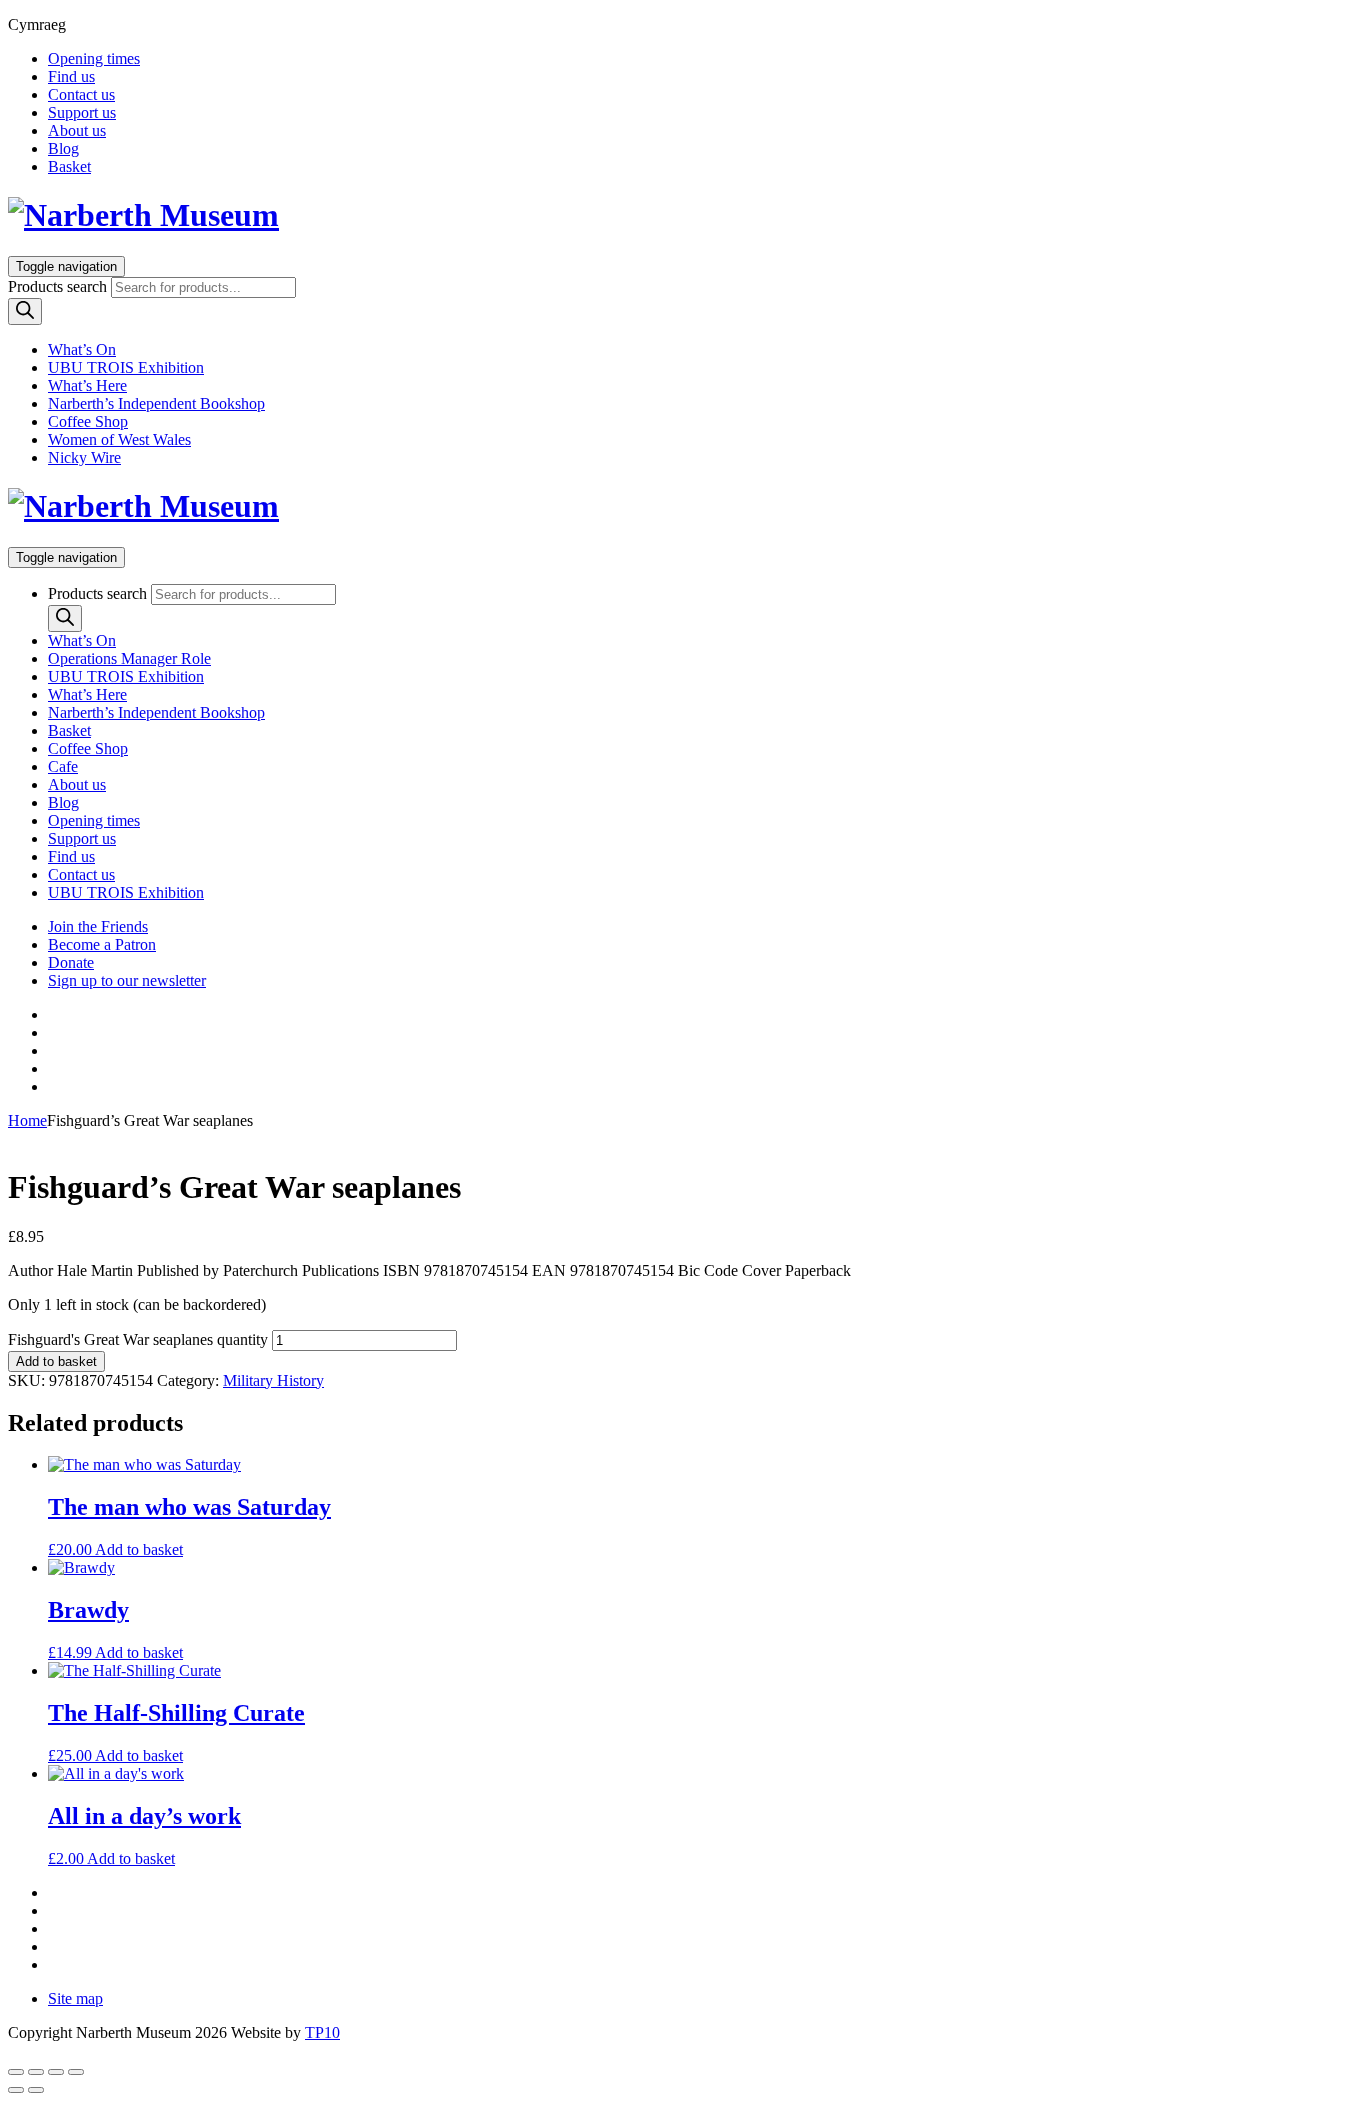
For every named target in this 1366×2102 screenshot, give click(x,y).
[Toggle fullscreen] (36, 2072)
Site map (75, 1998)
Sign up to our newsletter (127, 980)
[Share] (56, 2072)
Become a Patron (102, 944)
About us (77, 130)
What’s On (82, 349)
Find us (71, 76)
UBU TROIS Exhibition (126, 367)
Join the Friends (98, 926)
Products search (57, 286)
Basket (69, 166)
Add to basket (56, 1361)
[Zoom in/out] (16, 2072)
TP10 (322, 2032)
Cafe (63, 766)
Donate (71, 962)
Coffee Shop (88, 421)
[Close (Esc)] (76, 2072)
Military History (273, 1380)
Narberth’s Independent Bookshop (156, 403)
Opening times (94, 58)
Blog (63, 148)
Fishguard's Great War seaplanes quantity (138, 1339)
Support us (82, 112)
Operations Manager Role (129, 658)
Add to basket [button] (139, 1549)
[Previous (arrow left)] (16, 2090)
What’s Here (87, 385)
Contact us (81, 94)
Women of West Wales (119, 439)
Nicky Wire (84, 457)
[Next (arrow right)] (36, 2090)
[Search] (25, 311)
